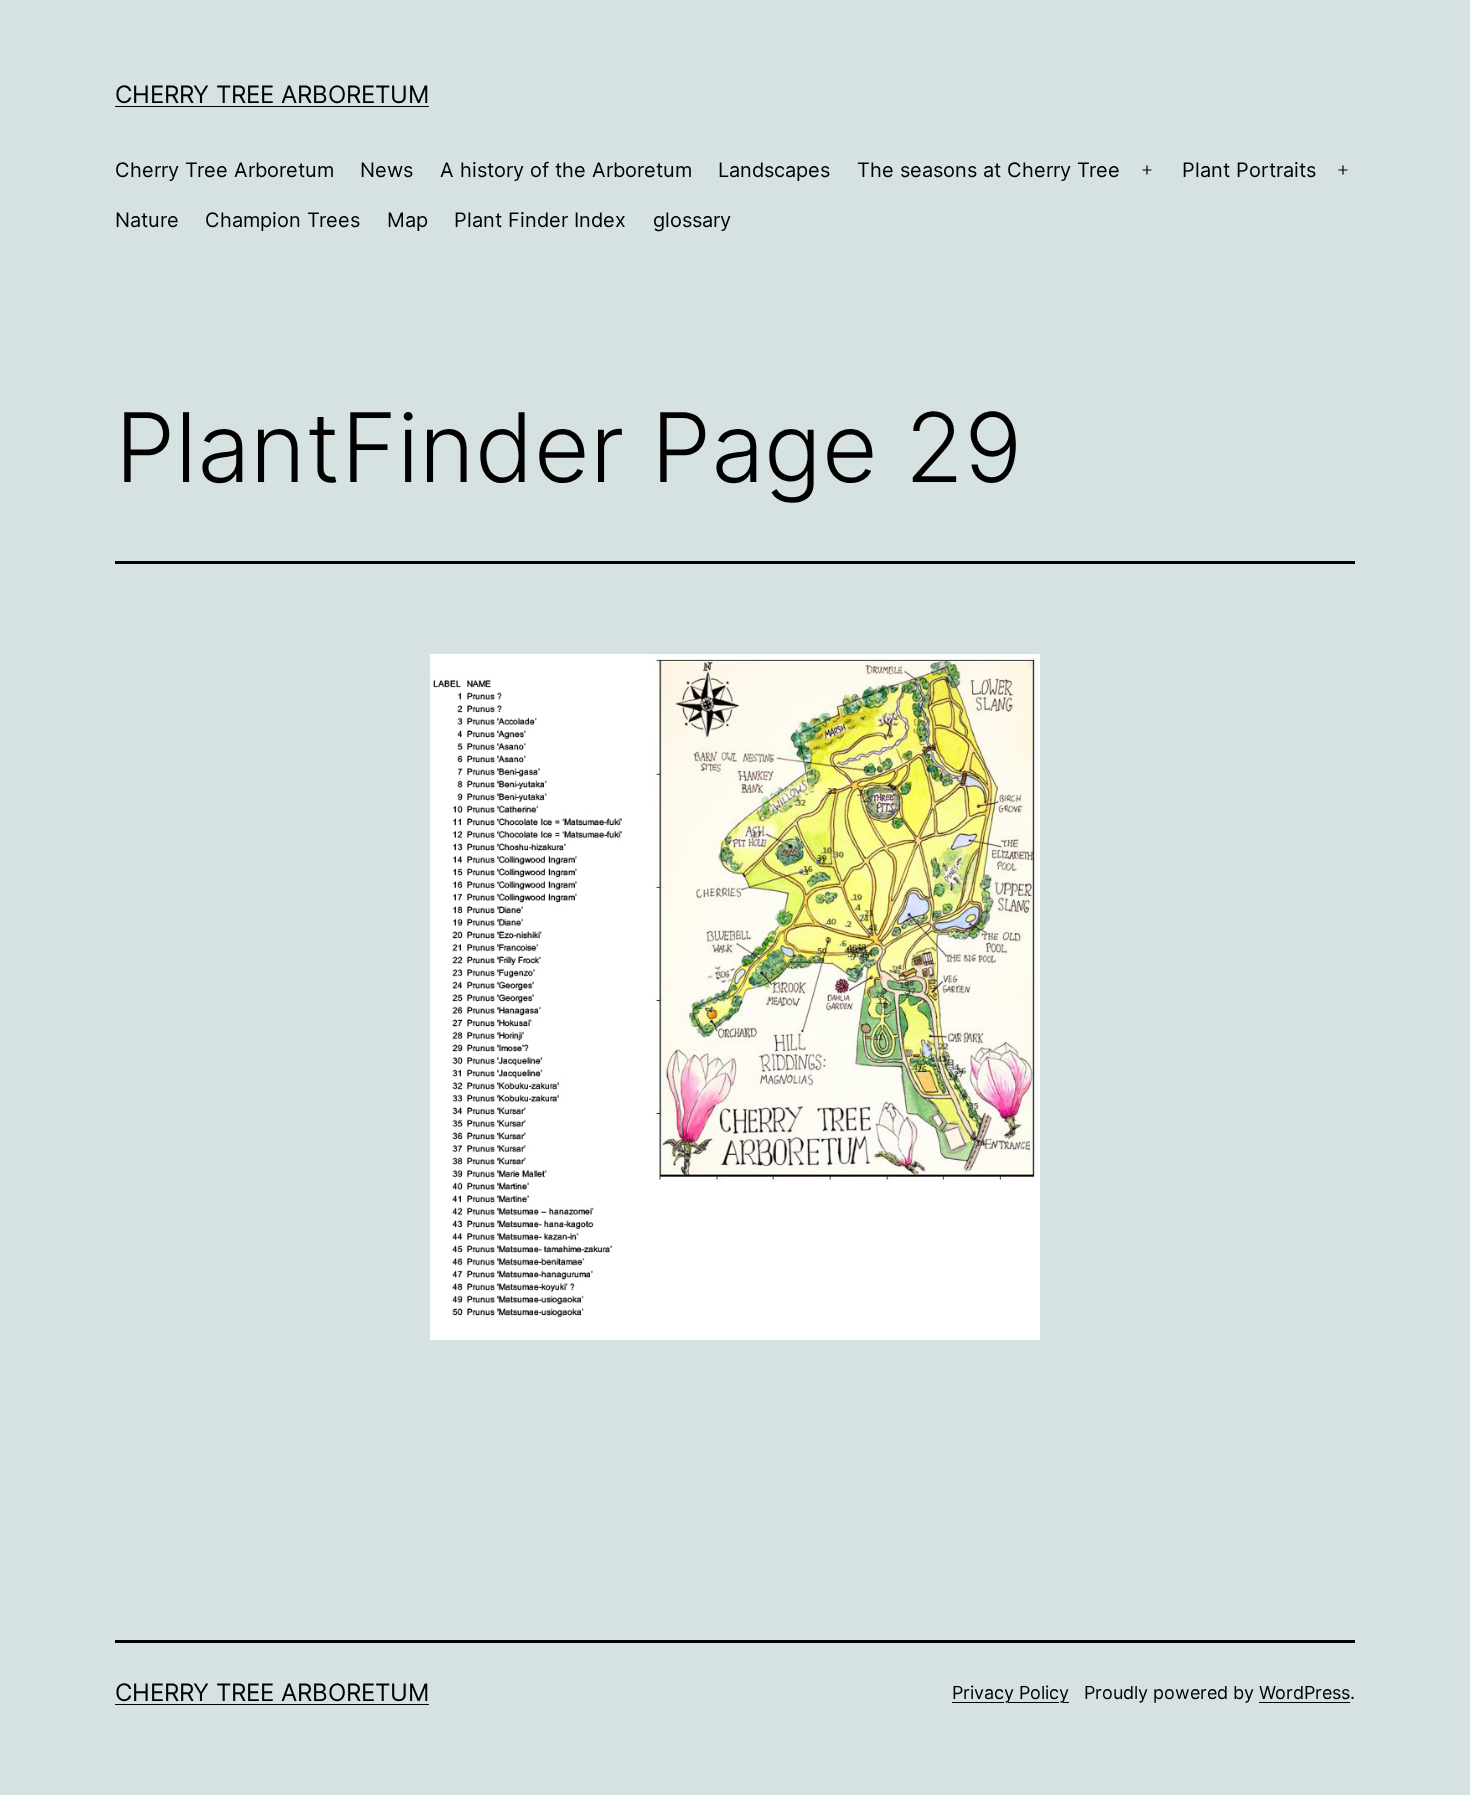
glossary (692, 220)
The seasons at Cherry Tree (988, 170)
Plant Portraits (1249, 170)
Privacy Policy (1010, 1692)
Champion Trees (282, 220)
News (386, 170)
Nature (147, 220)
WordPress (1304, 1692)
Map (407, 220)
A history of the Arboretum (566, 170)
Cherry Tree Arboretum (272, 94)
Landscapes (774, 170)
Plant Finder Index (540, 220)
